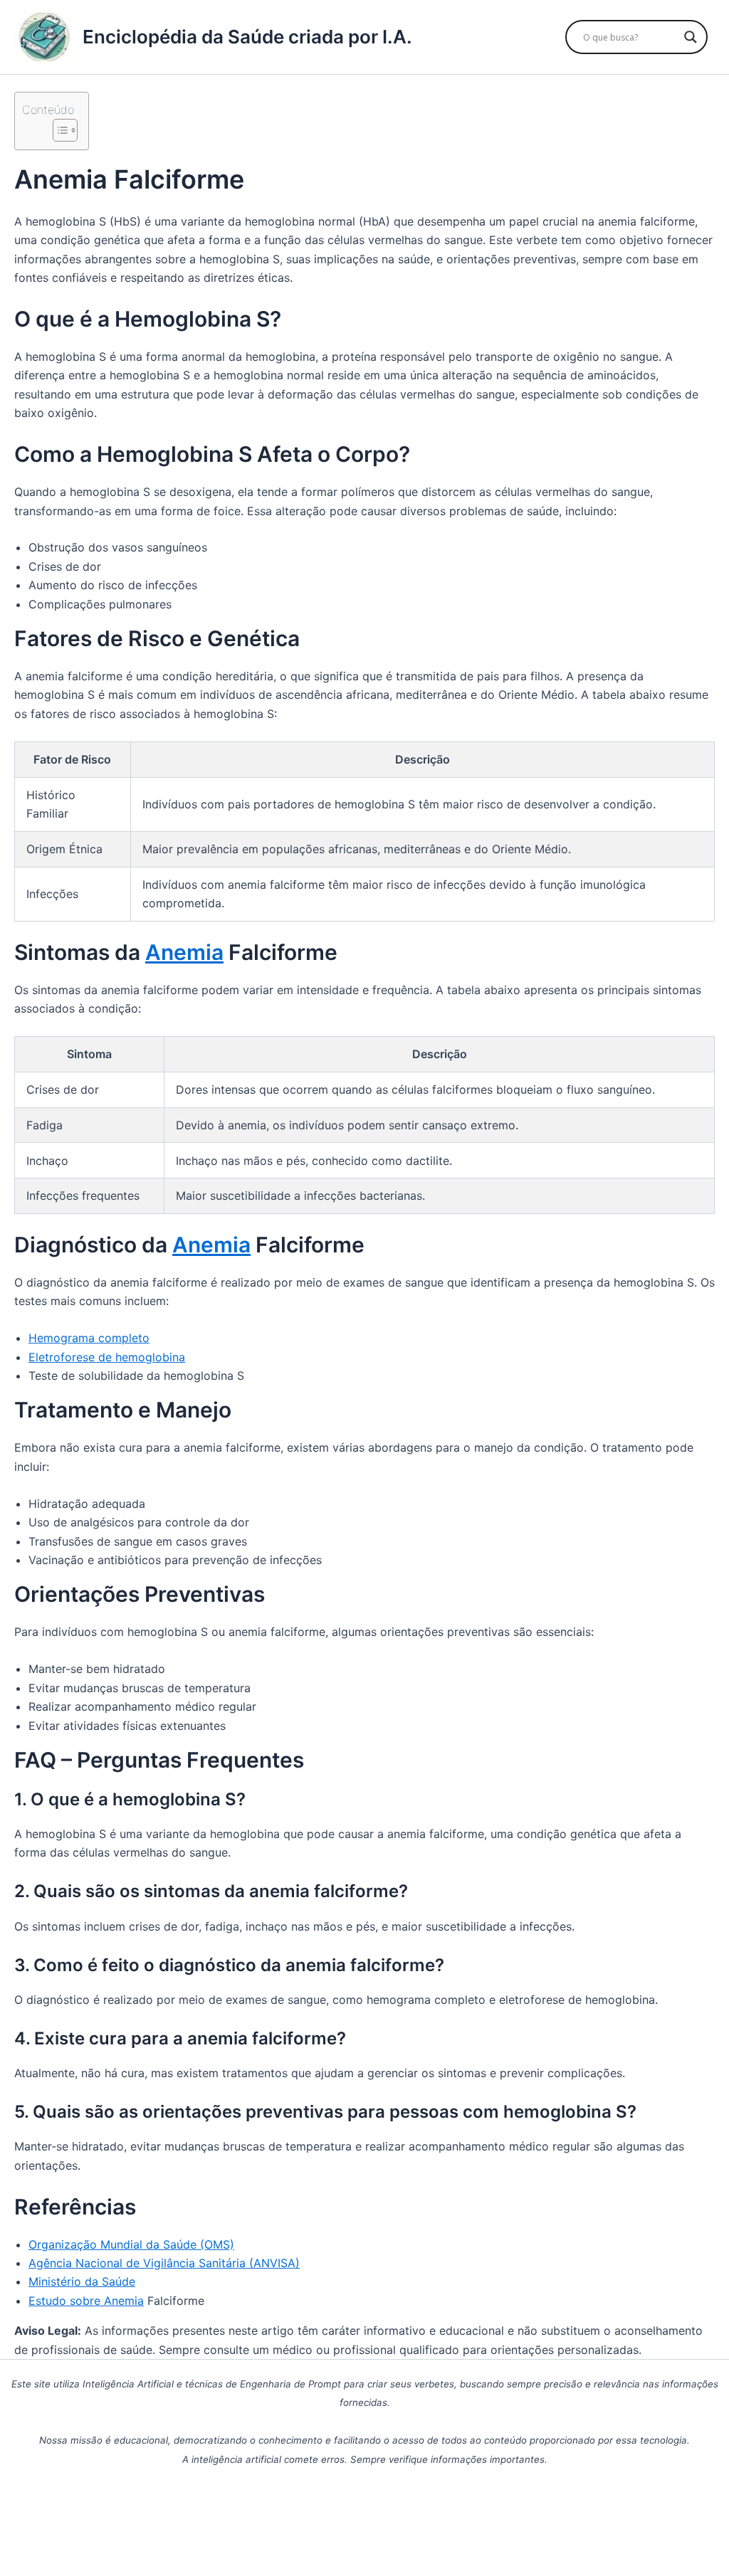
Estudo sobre (66, 2301)
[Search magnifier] (691, 37)
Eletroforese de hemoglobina (107, 1357)
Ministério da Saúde (82, 2281)
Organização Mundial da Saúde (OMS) (131, 2244)
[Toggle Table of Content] (58, 130)
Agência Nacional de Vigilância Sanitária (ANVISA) (164, 2263)
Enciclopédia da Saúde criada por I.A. (247, 37)
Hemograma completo (89, 1338)
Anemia (184, 952)
